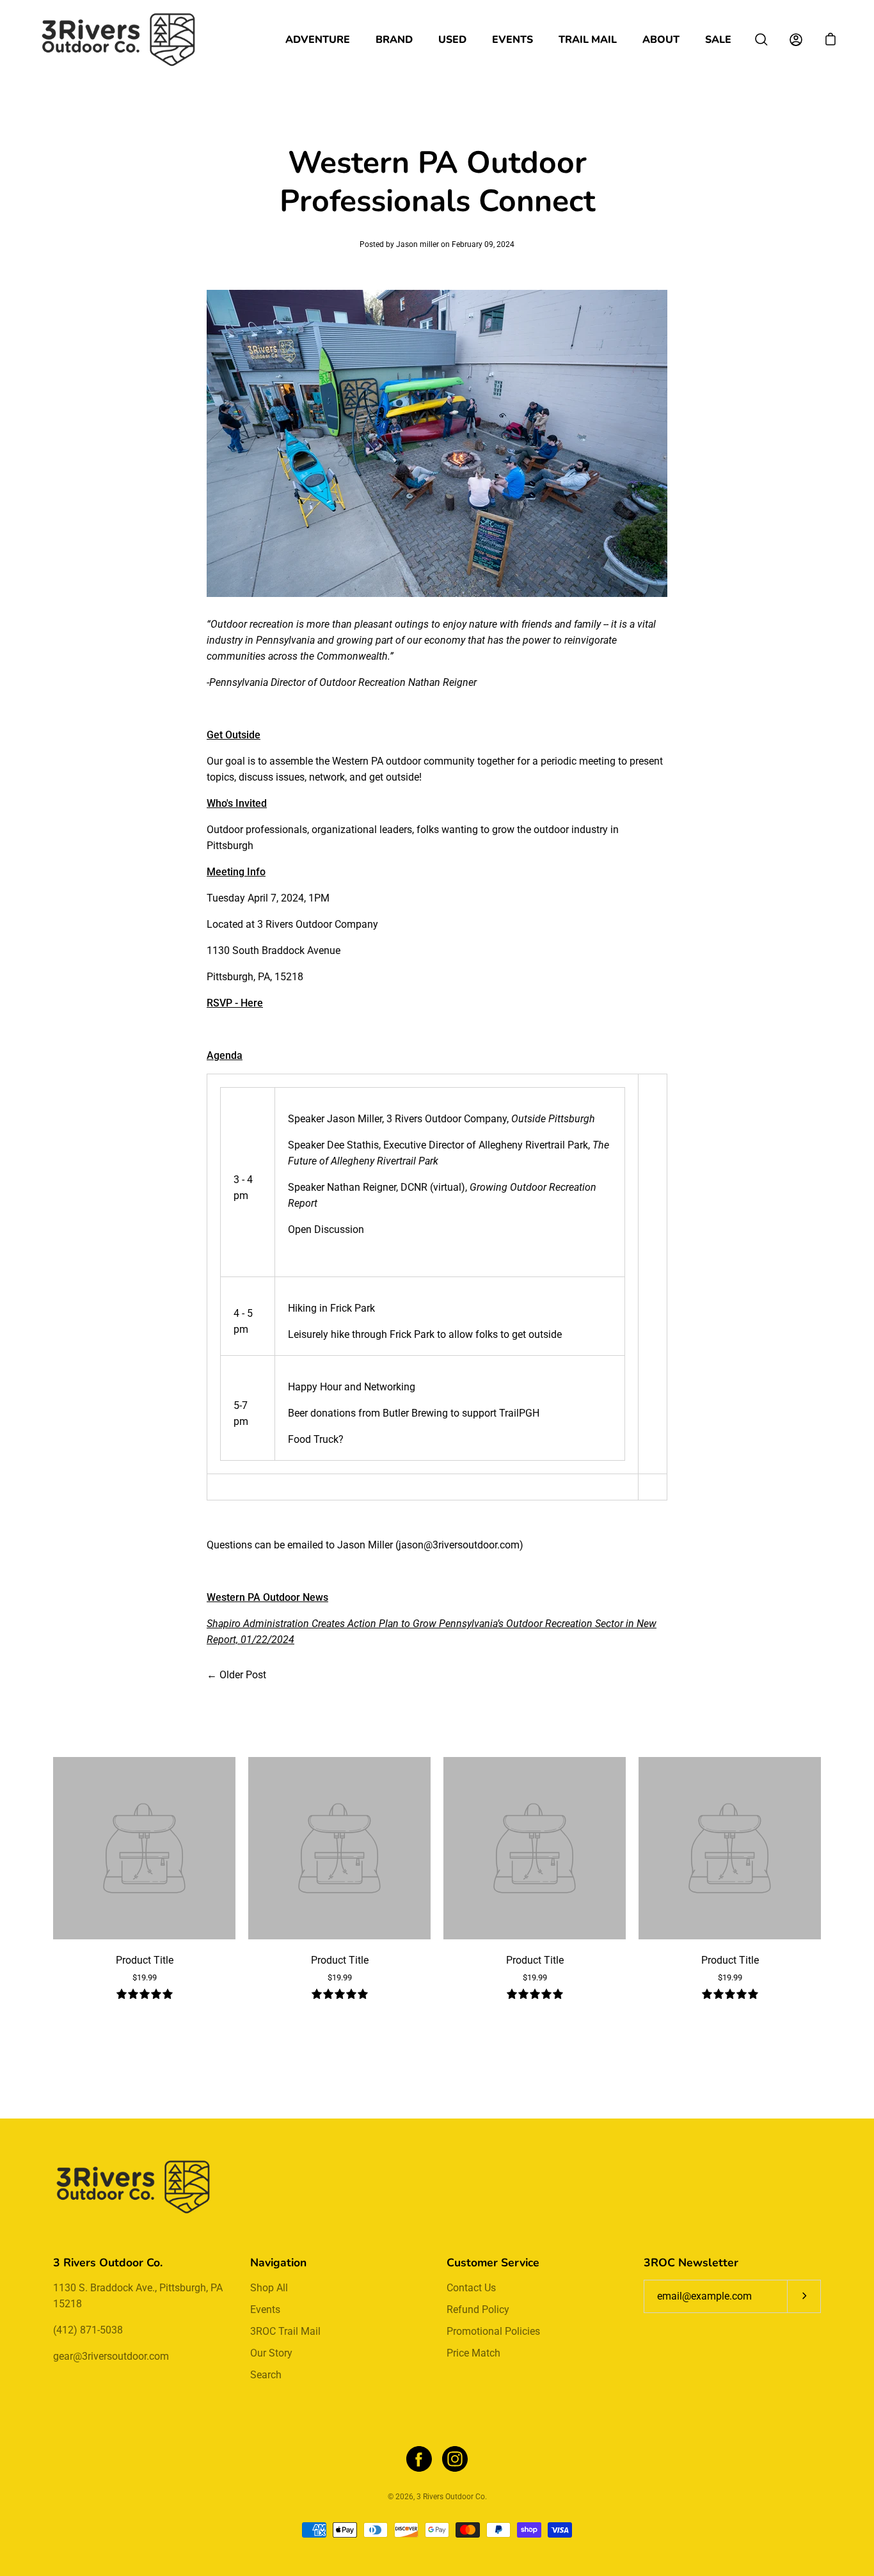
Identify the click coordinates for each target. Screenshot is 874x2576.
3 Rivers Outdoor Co (451, 2497)
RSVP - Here (235, 1003)
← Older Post (236, 1675)
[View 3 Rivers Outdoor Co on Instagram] (455, 2459)
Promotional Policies (493, 2331)
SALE (718, 40)
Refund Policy (478, 2310)
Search (266, 2375)
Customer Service (493, 2262)
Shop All (269, 2288)
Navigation (278, 2262)
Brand (394, 40)
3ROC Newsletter (691, 2262)
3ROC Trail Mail (285, 2331)
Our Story (271, 2353)
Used (452, 40)
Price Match (473, 2353)
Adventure (318, 40)
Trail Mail (588, 40)
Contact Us (471, 2288)
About (661, 40)
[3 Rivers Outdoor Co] (118, 40)
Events (512, 40)
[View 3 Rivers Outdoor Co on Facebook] (419, 2459)
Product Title (145, 1960)
